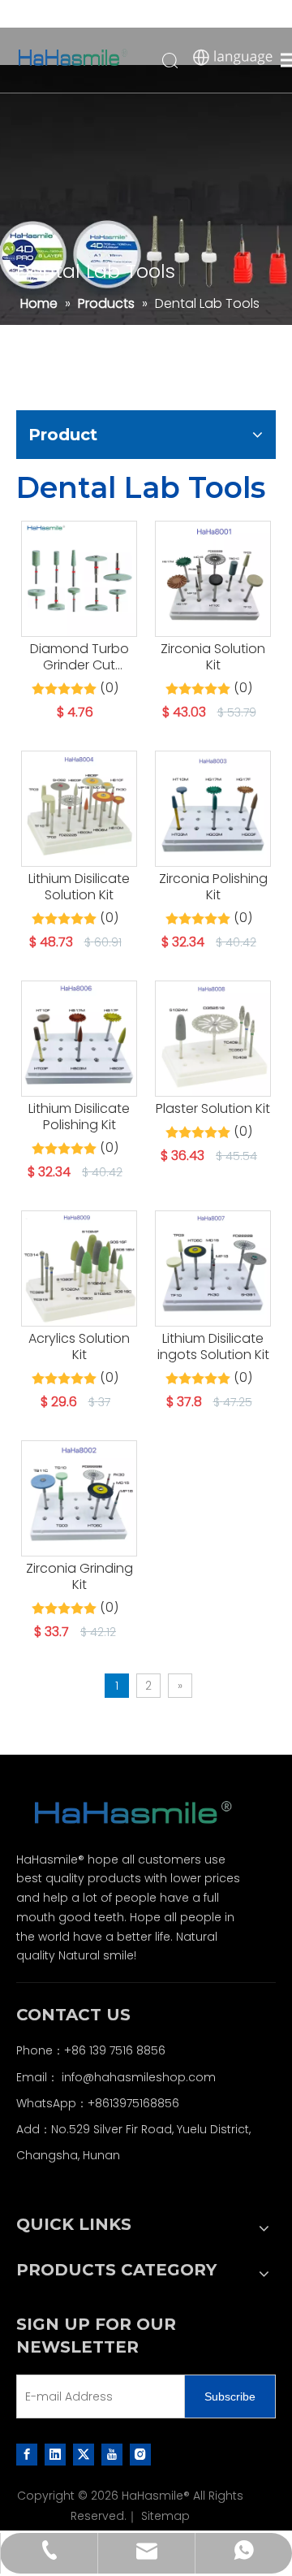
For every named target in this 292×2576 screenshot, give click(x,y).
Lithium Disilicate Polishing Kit (79, 1117)
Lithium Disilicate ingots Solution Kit (213, 1347)
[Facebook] (27, 2454)
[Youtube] (112, 2454)
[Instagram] (140, 2454)
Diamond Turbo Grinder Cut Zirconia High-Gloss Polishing (79, 657)
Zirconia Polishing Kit (213, 887)
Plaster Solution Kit (213, 1109)
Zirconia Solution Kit (213, 657)
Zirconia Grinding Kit (79, 1577)
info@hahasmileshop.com (139, 2077)
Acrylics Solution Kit (79, 1347)
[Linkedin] (55, 2454)
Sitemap (165, 2516)
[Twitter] (84, 2454)
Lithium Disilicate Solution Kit (79, 887)
